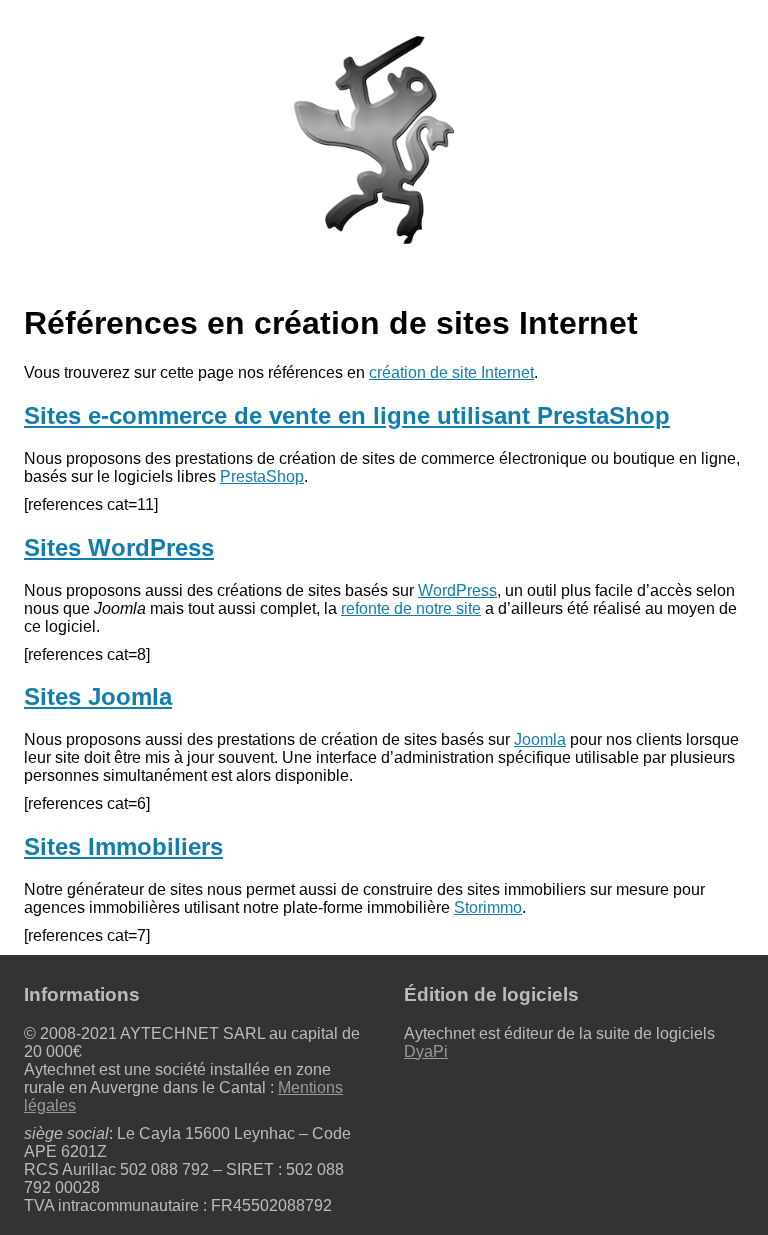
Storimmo (488, 907)
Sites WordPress (119, 547)
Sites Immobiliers (123, 846)
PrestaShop (262, 476)
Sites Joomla (98, 696)
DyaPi (426, 1051)
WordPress (457, 590)
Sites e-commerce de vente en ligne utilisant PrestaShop (347, 415)
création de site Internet (451, 372)
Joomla (540, 739)
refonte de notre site (411, 608)
